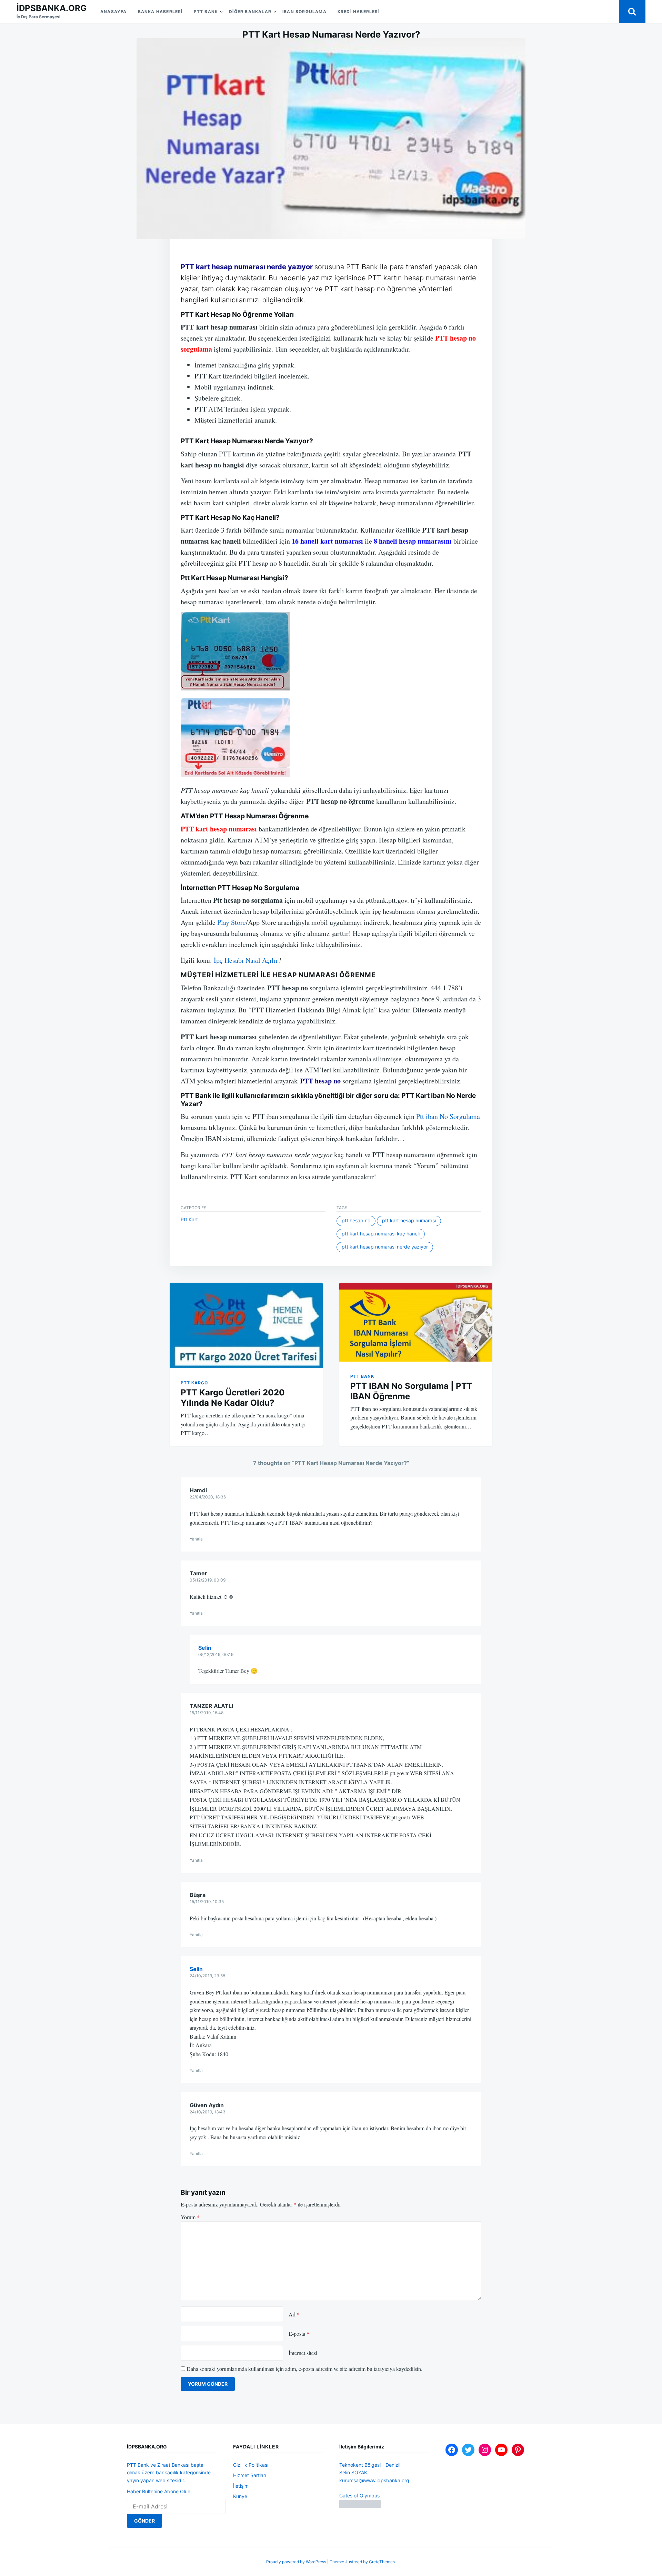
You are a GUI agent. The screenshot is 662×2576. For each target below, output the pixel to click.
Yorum (190, 2217)
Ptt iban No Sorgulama (447, 1116)
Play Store (232, 922)
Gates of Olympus (359, 2496)
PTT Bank (206, 12)
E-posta (299, 2333)
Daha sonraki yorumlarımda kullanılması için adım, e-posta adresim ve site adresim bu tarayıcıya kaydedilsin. (304, 2369)
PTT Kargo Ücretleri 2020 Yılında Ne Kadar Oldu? (233, 1398)
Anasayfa (114, 12)
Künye (240, 2496)
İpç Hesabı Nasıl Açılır (246, 960)
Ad (294, 2314)
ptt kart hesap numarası (409, 1220)
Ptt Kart (189, 1219)
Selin (205, 1648)
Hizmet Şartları (250, 2475)
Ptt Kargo (194, 1383)
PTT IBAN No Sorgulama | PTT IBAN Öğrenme (411, 1391)
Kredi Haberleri (359, 12)
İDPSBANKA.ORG (52, 8)
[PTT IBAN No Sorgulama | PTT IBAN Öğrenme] (416, 1322)
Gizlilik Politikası (251, 2465)
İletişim (241, 2486)
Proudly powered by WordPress (297, 2562)
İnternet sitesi (303, 2353)
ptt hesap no (356, 1220)
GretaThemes (382, 2562)
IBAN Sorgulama (304, 12)
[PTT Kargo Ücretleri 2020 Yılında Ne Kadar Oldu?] (246, 1325)
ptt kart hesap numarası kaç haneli (381, 1234)
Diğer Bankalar (250, 12)
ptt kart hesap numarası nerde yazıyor (385, 1247)
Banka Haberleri (160, 12)
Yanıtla (196, 1539)
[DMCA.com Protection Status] (360, 2506)
